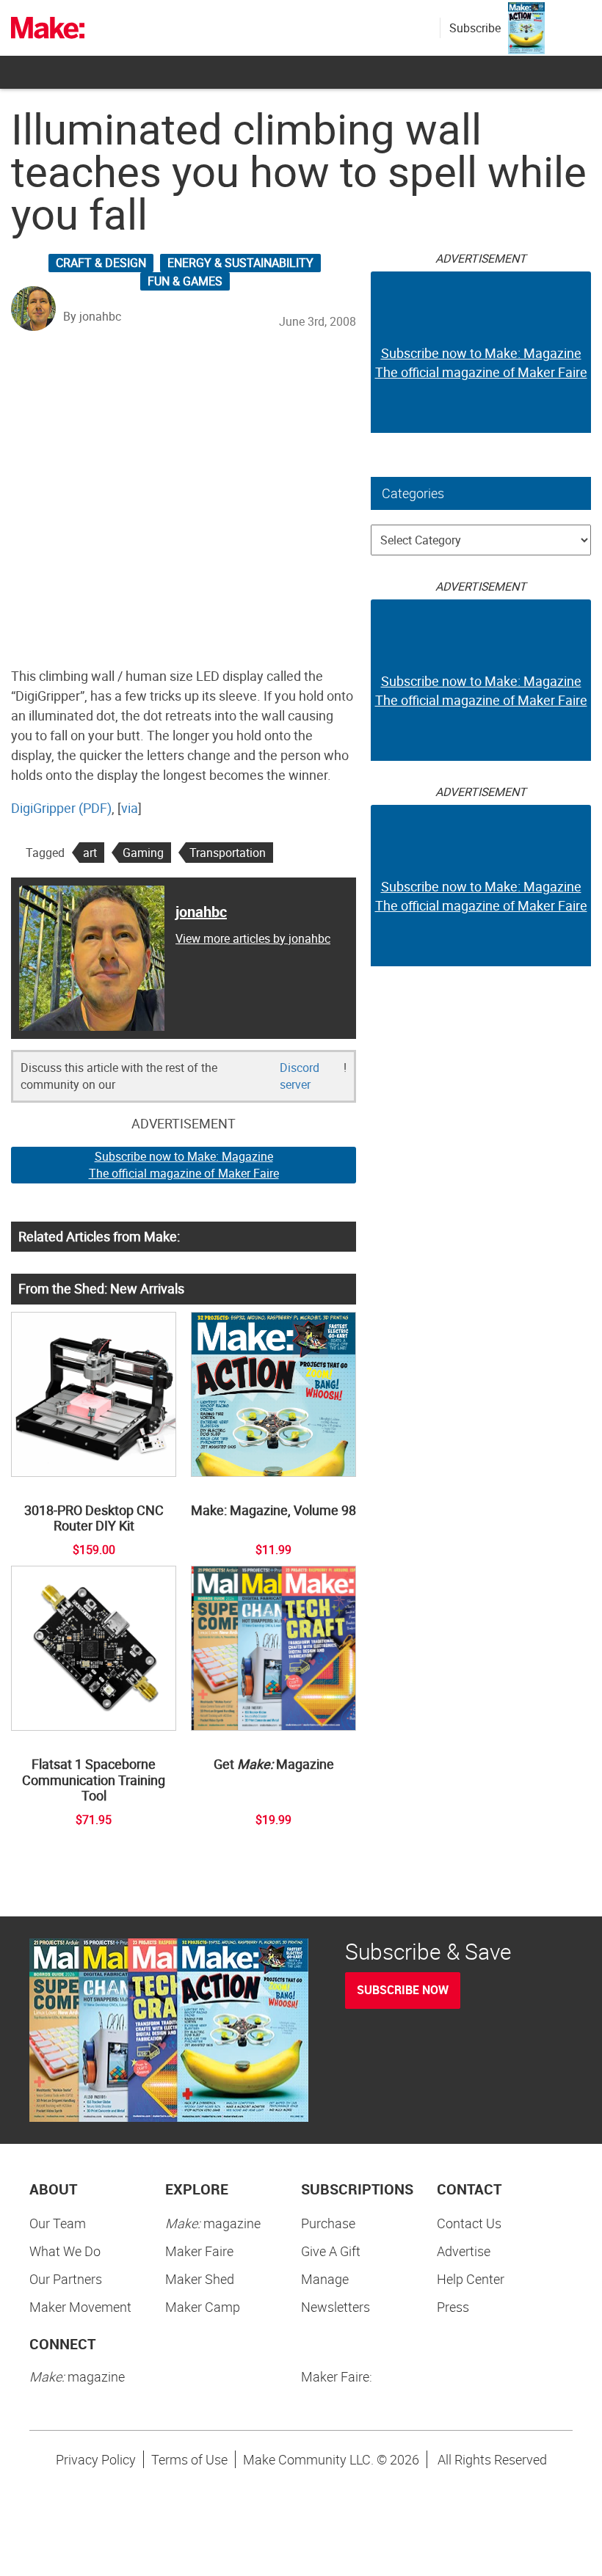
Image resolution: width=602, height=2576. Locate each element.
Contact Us (469, 2223)
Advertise (464, 2251)
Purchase (328, 2223)
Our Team (58, 2223)
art (90, 853)
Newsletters (336, 2307)
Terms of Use (189, 2459)
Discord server (300, 1076)
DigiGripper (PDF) (61, 808)
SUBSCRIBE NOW (403, 1990)
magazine (213, 2223)
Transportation (228, 853)
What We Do (65, 2251)
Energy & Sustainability (240, 263)
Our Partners (66, 2279)
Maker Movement (80, 2307)
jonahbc (201, 912)
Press (453, 2307)
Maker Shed (200, 2279)
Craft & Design (101, 263)
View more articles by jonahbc (253, 938)
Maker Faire (199, 2251)
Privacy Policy (96, 2459)
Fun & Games (185, 281)
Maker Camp (203, 2307)
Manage (325, 2279)
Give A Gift (331, 2251)
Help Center (471, 2279)
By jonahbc (92, 316)
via (130, 808)
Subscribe (475, 28)
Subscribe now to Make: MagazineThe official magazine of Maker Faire (184, 1165)
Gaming (143, 853)
